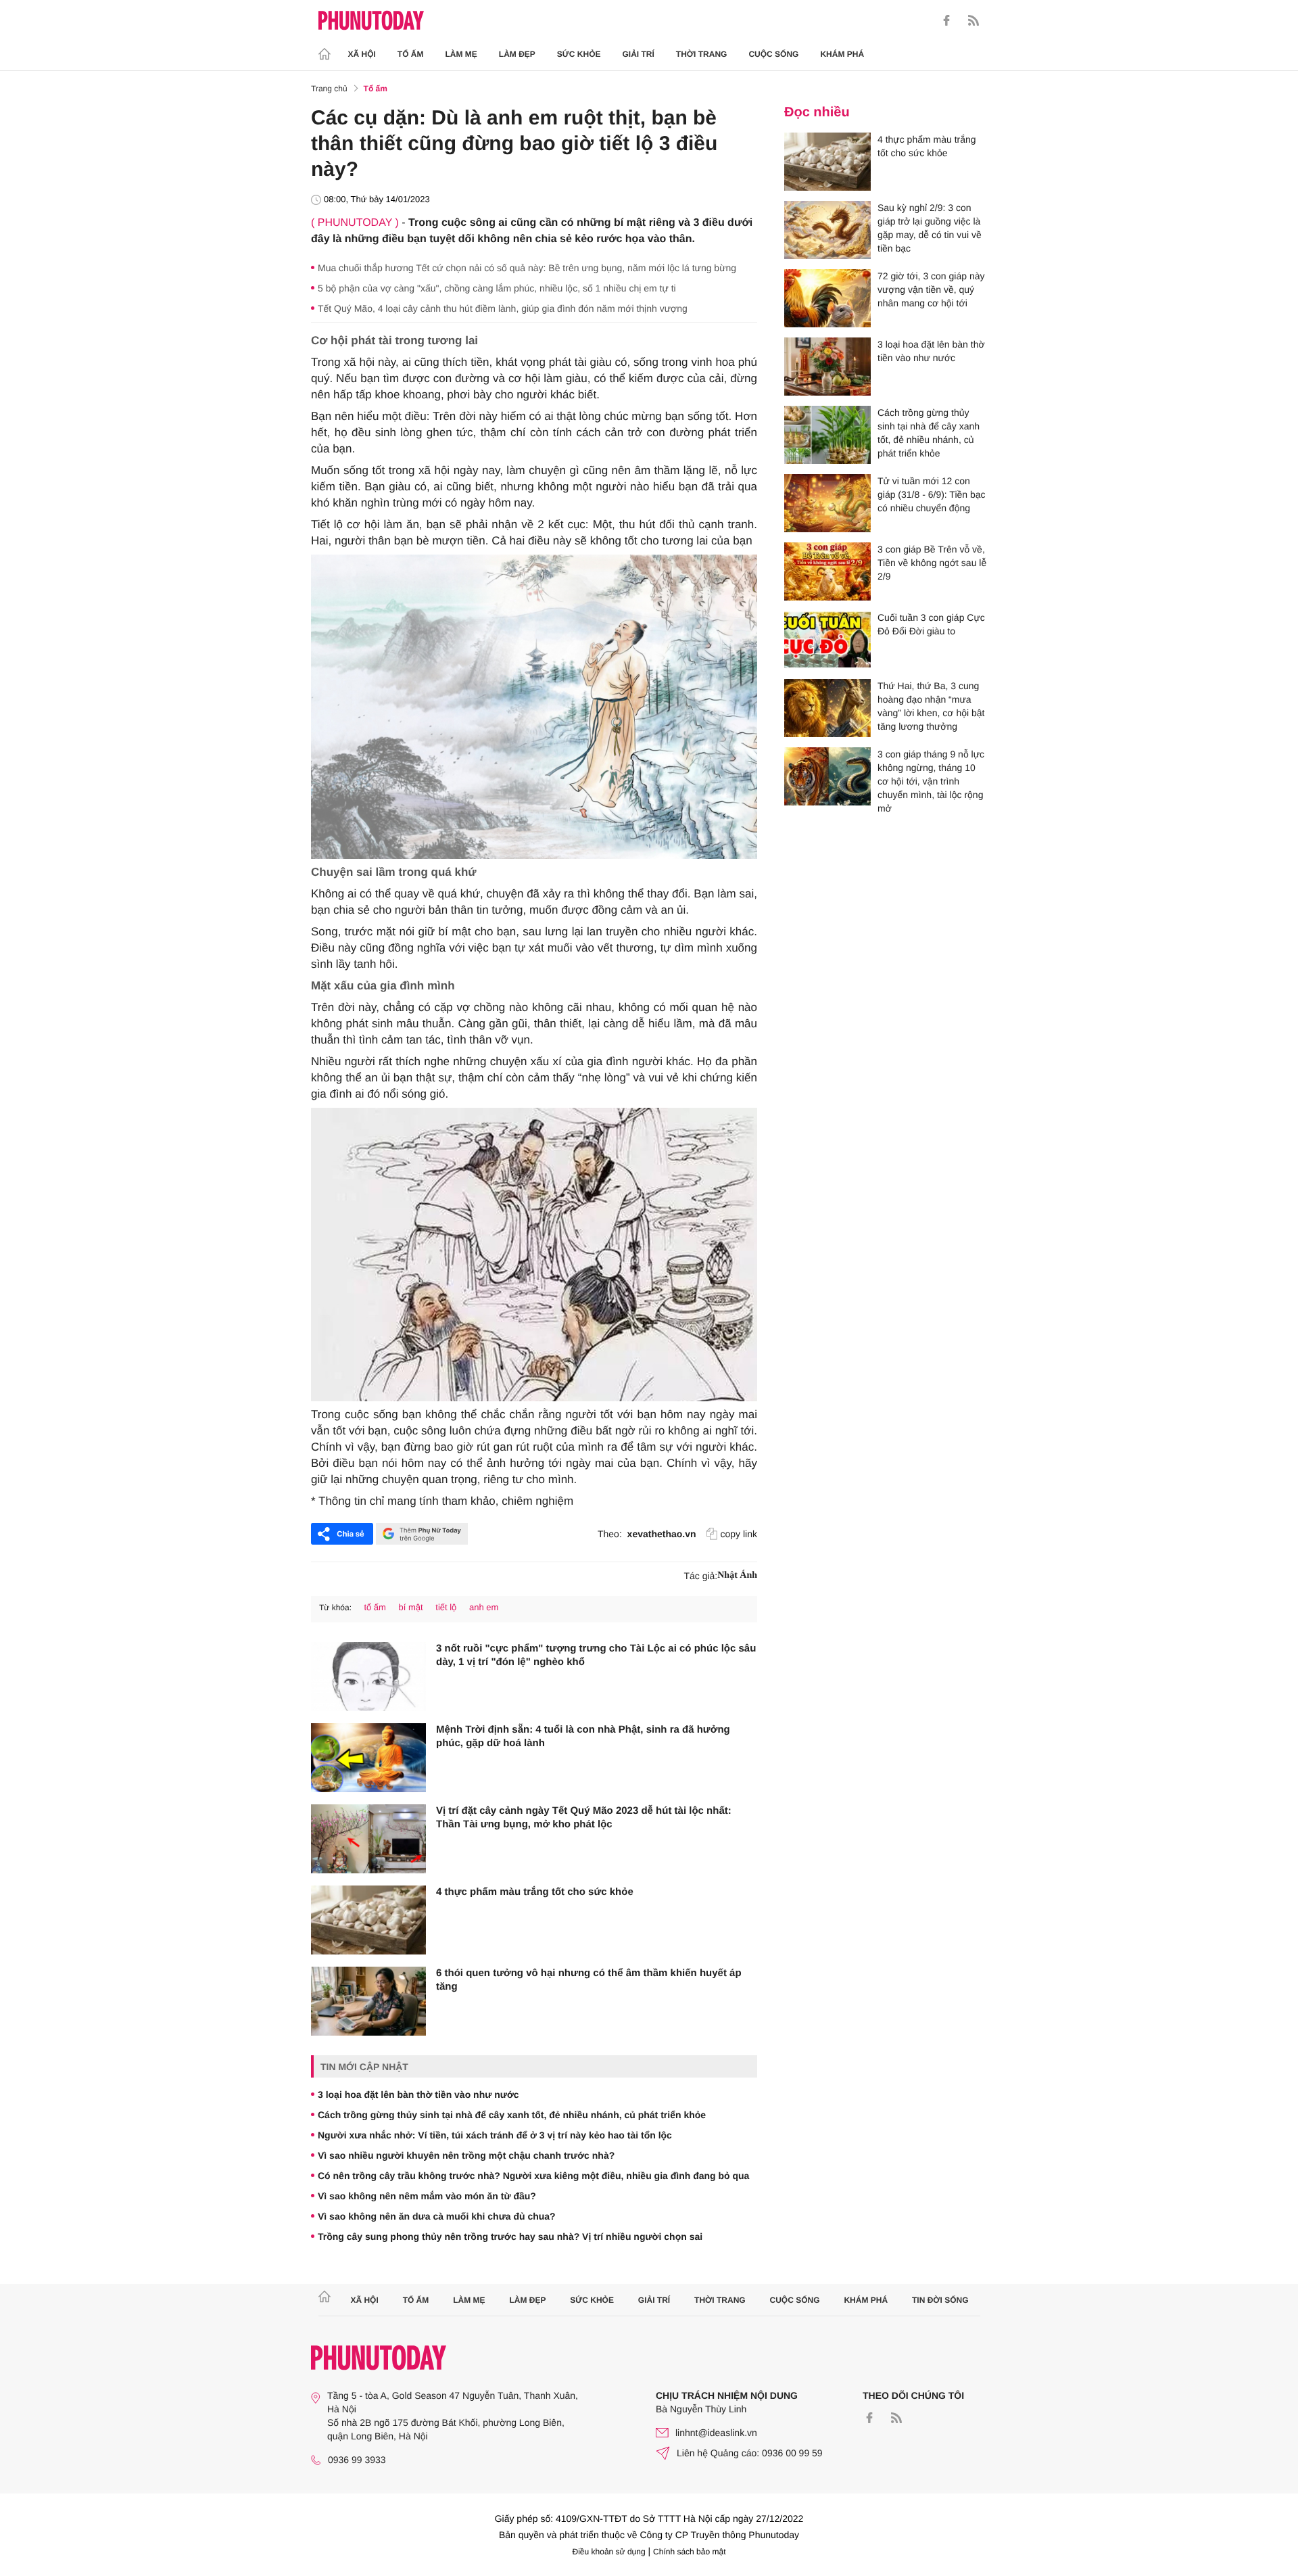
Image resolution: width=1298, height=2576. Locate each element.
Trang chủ (329, 89)
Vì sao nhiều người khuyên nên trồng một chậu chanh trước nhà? (466, 2155)
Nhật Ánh (737, 1575)
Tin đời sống (940, 2300)
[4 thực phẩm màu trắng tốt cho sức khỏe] (368, 1920)
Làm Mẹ (461, 54)
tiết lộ (446, 1607)
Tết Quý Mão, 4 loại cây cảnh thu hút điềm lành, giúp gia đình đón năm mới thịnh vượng (503, 308)
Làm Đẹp (517, 54)
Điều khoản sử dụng (609, 2552)
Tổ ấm (411, 54)
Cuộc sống (773, 54)
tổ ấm (375, 1607)
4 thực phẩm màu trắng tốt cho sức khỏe (535, 1892)
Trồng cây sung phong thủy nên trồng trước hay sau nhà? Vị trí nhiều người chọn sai (510, 2237)
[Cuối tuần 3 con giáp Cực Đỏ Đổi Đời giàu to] (827, 640)
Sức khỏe (579, 54)
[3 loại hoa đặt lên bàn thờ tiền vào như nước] (827, 367)
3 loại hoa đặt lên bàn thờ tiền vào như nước (418, 2094)
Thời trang (702, 54)
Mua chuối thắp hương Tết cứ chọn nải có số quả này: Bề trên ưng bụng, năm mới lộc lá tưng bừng (527, 268)
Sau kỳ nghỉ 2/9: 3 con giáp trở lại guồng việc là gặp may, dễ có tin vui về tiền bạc (930, 228)
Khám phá (842, 54)
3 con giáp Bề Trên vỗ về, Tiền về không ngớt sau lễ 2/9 (932, 563)
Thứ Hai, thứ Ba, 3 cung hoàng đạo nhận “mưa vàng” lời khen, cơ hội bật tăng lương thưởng (931, 706)
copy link (739, 1534)
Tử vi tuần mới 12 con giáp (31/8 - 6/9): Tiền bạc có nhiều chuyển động (932, 494)
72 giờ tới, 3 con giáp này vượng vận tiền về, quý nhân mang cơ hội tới (931, 289)
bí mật (411, 1607)
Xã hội (362, 54)
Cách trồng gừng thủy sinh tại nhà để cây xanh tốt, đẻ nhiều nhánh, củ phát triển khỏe (512, 2115)
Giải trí (638, 54)
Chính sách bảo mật (689, 2552)
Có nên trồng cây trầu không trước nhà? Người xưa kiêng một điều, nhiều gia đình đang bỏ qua (533, 2176)
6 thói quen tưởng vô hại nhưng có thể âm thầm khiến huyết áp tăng (589, 1980)
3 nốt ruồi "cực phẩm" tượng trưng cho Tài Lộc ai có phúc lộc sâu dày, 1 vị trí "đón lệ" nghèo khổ (596, 1655)
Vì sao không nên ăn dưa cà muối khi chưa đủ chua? (437, 2216)
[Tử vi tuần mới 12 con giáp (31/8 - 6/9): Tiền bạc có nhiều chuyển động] (827, 503)
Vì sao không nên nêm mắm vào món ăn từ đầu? (427, 2196)
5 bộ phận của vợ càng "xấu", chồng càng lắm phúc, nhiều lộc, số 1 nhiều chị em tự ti (497, 288)
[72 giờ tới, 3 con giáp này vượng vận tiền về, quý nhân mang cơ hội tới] (827, 298)
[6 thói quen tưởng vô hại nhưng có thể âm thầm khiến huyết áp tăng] (368, 2001)
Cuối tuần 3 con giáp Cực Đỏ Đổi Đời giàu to (931, 624)
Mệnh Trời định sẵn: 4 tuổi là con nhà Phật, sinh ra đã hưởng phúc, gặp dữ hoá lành (583, 1736)
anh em (484, 1607)
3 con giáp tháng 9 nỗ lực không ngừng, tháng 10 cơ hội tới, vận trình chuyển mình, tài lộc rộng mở (931, 781)
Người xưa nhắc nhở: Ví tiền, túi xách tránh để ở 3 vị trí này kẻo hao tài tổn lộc (495, 2135)
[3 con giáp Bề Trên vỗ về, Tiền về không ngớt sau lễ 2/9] (827, 571)
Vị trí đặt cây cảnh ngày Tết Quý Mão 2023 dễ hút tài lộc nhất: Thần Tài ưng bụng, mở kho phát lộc (584, 1818)
